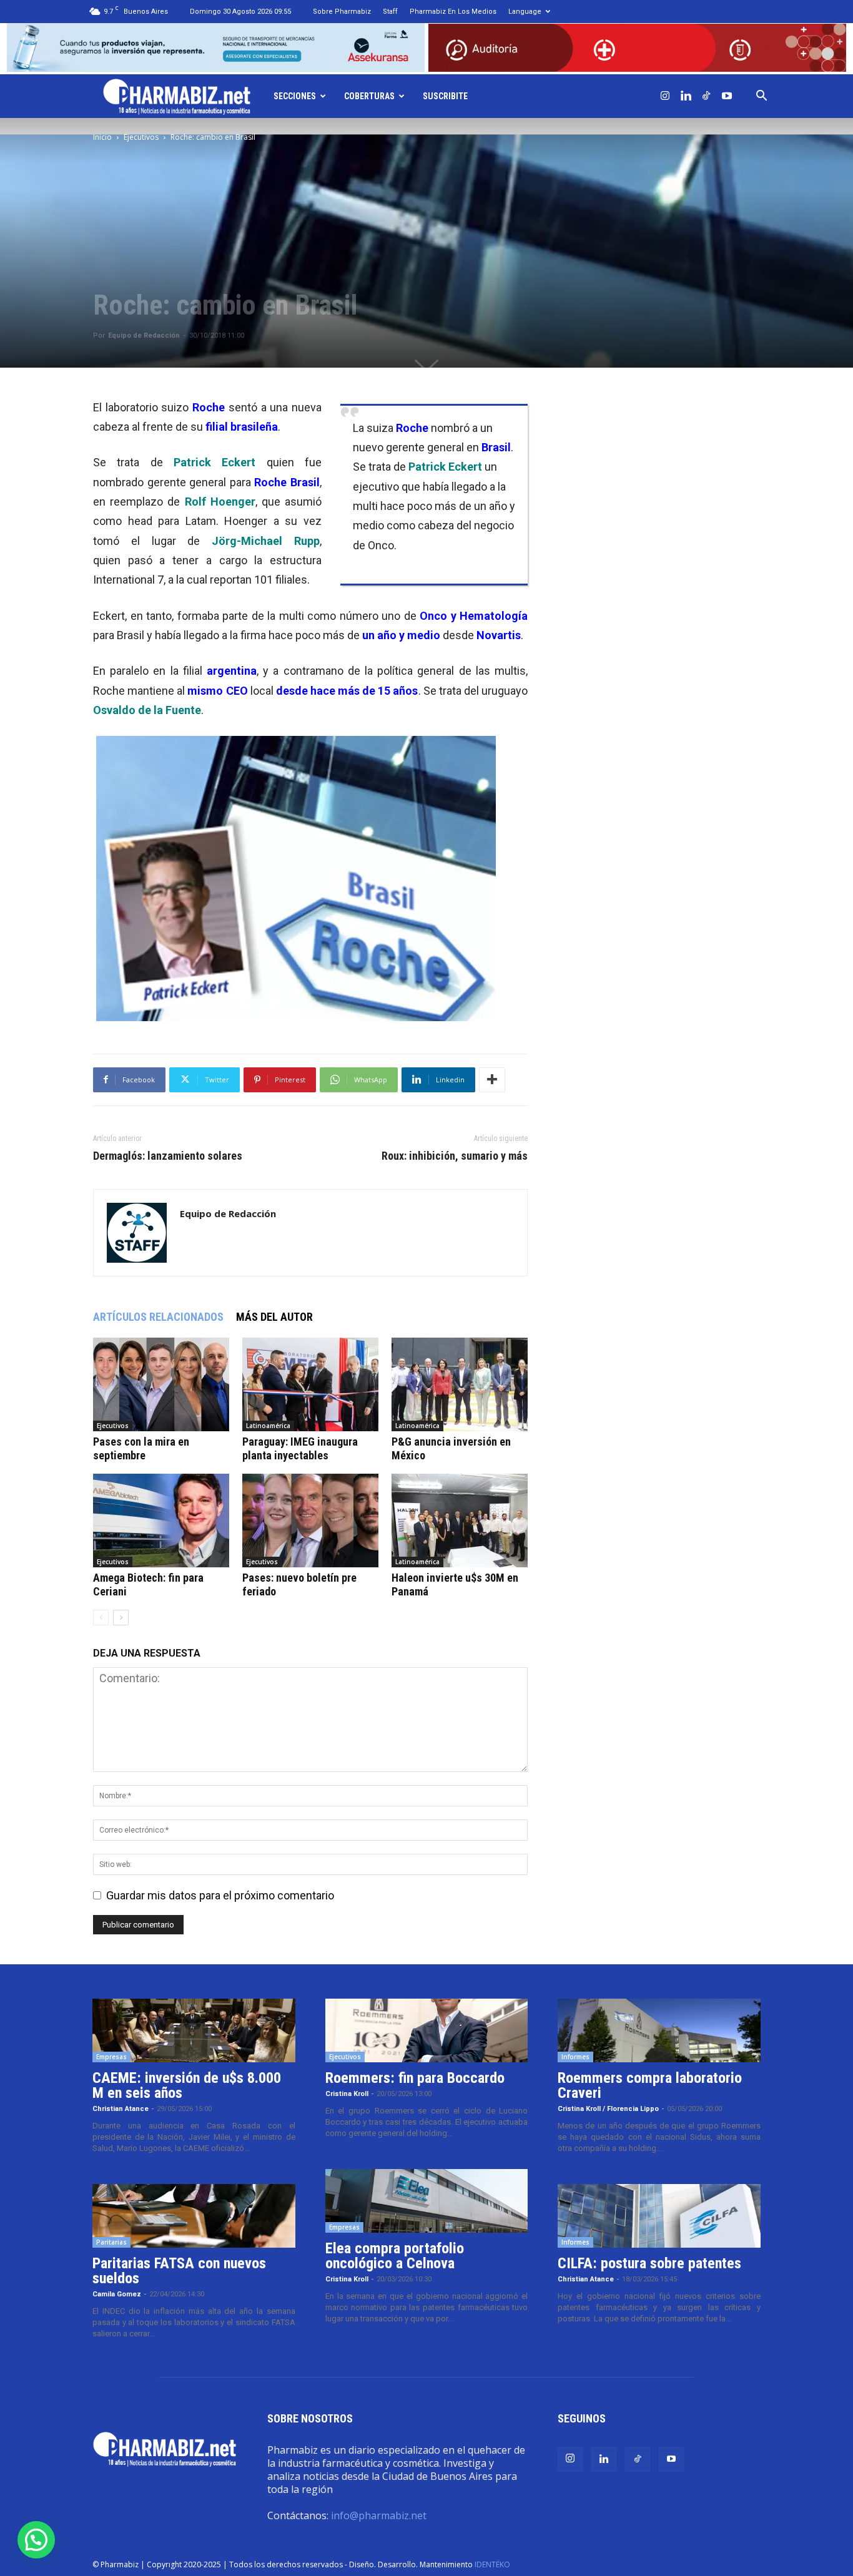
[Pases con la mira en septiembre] (161, 1384)
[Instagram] (665, 96)
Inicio (102, 137)
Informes (575, 2057)
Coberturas (369, 96)
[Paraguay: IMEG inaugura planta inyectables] (310, 1384)
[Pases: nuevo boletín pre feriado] (310, 1521)
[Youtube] (727, 96)
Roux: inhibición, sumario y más (455, 1156)
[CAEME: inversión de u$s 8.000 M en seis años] (194, 2030)
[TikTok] (706, 96)
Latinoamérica (268, 1426)
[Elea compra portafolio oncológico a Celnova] (427, 2201)
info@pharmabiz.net (379, 2515)
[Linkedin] (686, 96)
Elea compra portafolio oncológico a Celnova (395, 2256)
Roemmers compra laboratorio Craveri (650, 2085)
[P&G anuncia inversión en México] (460, 1384)
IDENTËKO (492, 2564)
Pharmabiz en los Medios (453, 12)
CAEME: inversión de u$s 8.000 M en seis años (187, 2085)
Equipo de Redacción (144, 335)
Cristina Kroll (347, 2094)
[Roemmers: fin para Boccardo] (427, 2030)
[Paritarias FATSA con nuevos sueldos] (194, 2216)
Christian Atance (121, 2109)
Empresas (111, 2057)
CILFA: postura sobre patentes (649, 2263)
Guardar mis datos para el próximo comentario (220, 1895)
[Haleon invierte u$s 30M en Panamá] (460, 1521)
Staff (390, 12)
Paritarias (111, 2242)
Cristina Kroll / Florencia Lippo (608, 2109)
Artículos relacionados (158, 1317)
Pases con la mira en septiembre (141, 1448)
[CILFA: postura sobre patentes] (659, 2216)
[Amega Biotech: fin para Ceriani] (161, 1521)
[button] (761, 96)
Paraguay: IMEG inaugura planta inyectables (300, 1448)
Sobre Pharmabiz (342, 12)
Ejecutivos (141, 137)
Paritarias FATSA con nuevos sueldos (179, 2271)
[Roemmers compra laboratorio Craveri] (659, 2030)
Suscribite (445, 96)
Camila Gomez (117, 2294)
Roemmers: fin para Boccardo (415, 2078)
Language (525, 12)
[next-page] (121, 1618)
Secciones (295, 96)
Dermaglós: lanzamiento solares (168, 1156)
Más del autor (274, 1317)
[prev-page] (101, 1618)
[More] (492, 1080)
